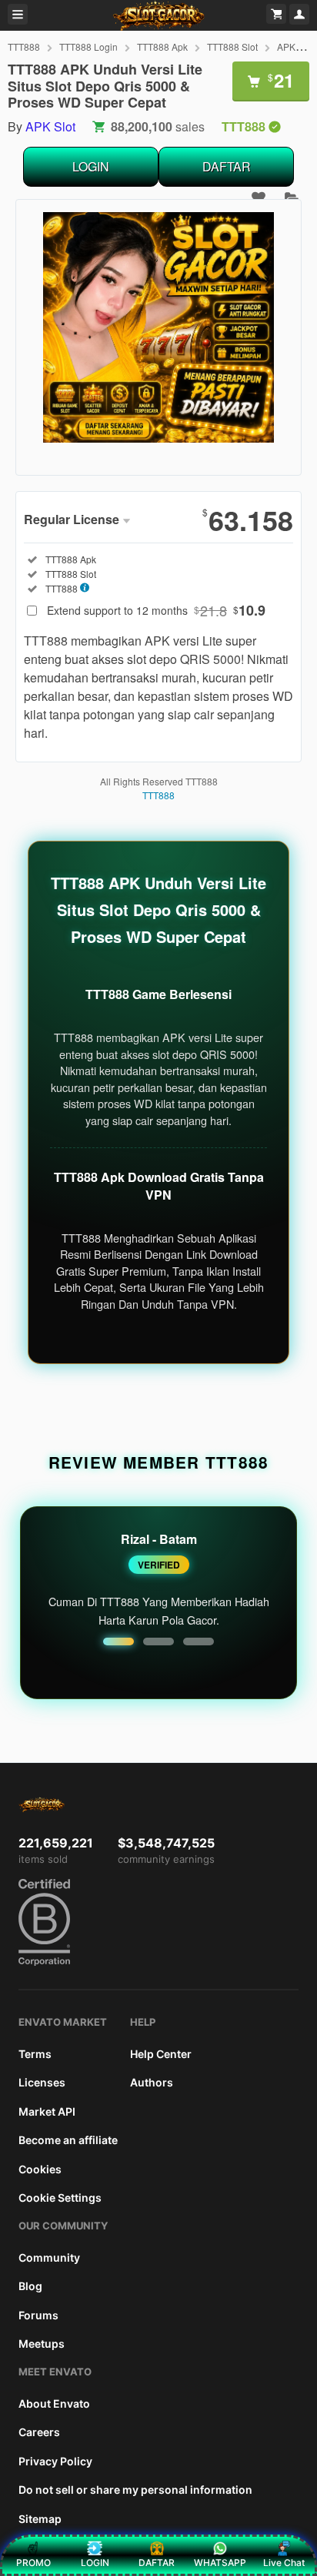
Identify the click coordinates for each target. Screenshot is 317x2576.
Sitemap (40, 2519)
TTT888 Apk (162, 46)
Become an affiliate (68, 2140)
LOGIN (91, 166)
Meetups (42, 2344)
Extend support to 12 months (156, 610)
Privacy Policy (55, 2461)
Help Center (161, 2054)
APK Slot (295, 46)
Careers (39, 2432)
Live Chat (284, 2563)
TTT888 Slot (232, 46)
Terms (35, 2054)
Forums (38, 2315)
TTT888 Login (88, 46)
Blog (30, 2286)
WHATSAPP (220, 2563)
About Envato (54, 2403)
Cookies (40, 2169)
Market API (47, 2111)
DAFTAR (227, 166)
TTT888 (24, 46)
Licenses (42, 2082)
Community (49, 2257)
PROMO (33, 2563)
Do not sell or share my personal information (135, 2490)
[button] (118, 1642)
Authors (152, 2082)
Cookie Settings (60, 2198)
